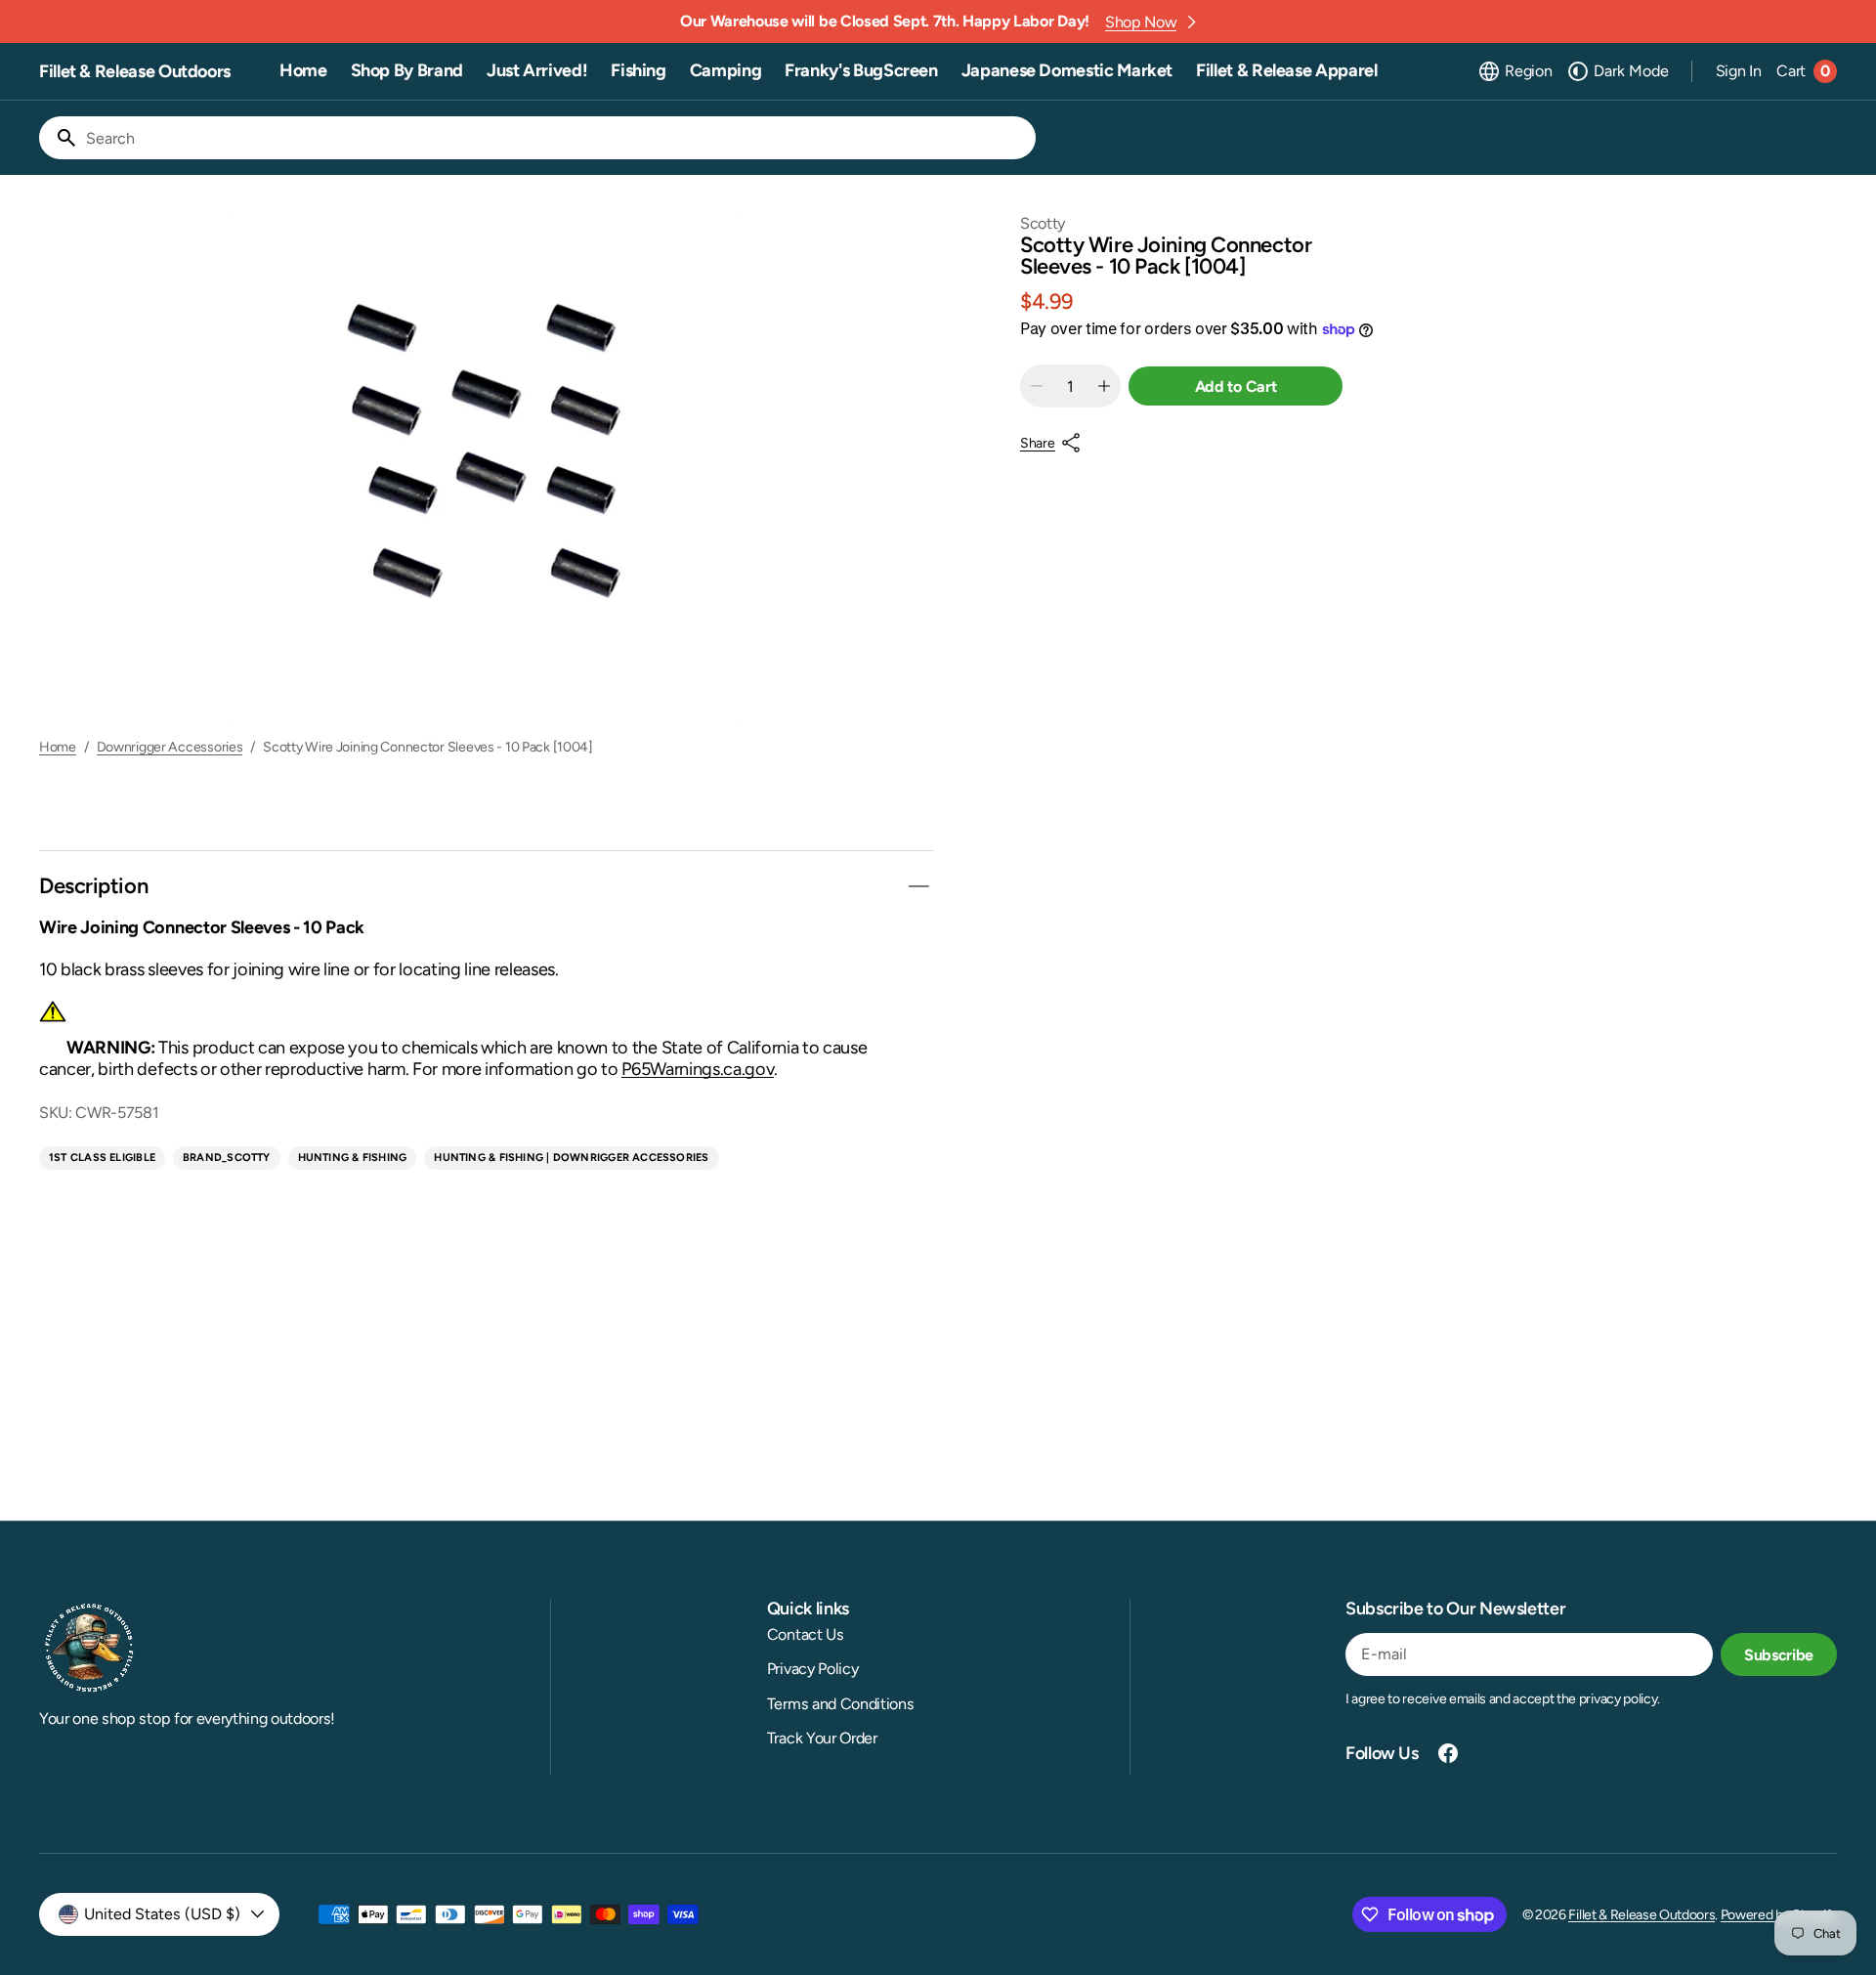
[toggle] (918, 886)
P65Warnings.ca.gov (698, 1069)
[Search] (59, 138)
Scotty (1043, 223)
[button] (1514, 71)
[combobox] (557, 138)
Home (58, 748)
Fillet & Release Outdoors (1641, 1915)
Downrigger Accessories (170, 748)
